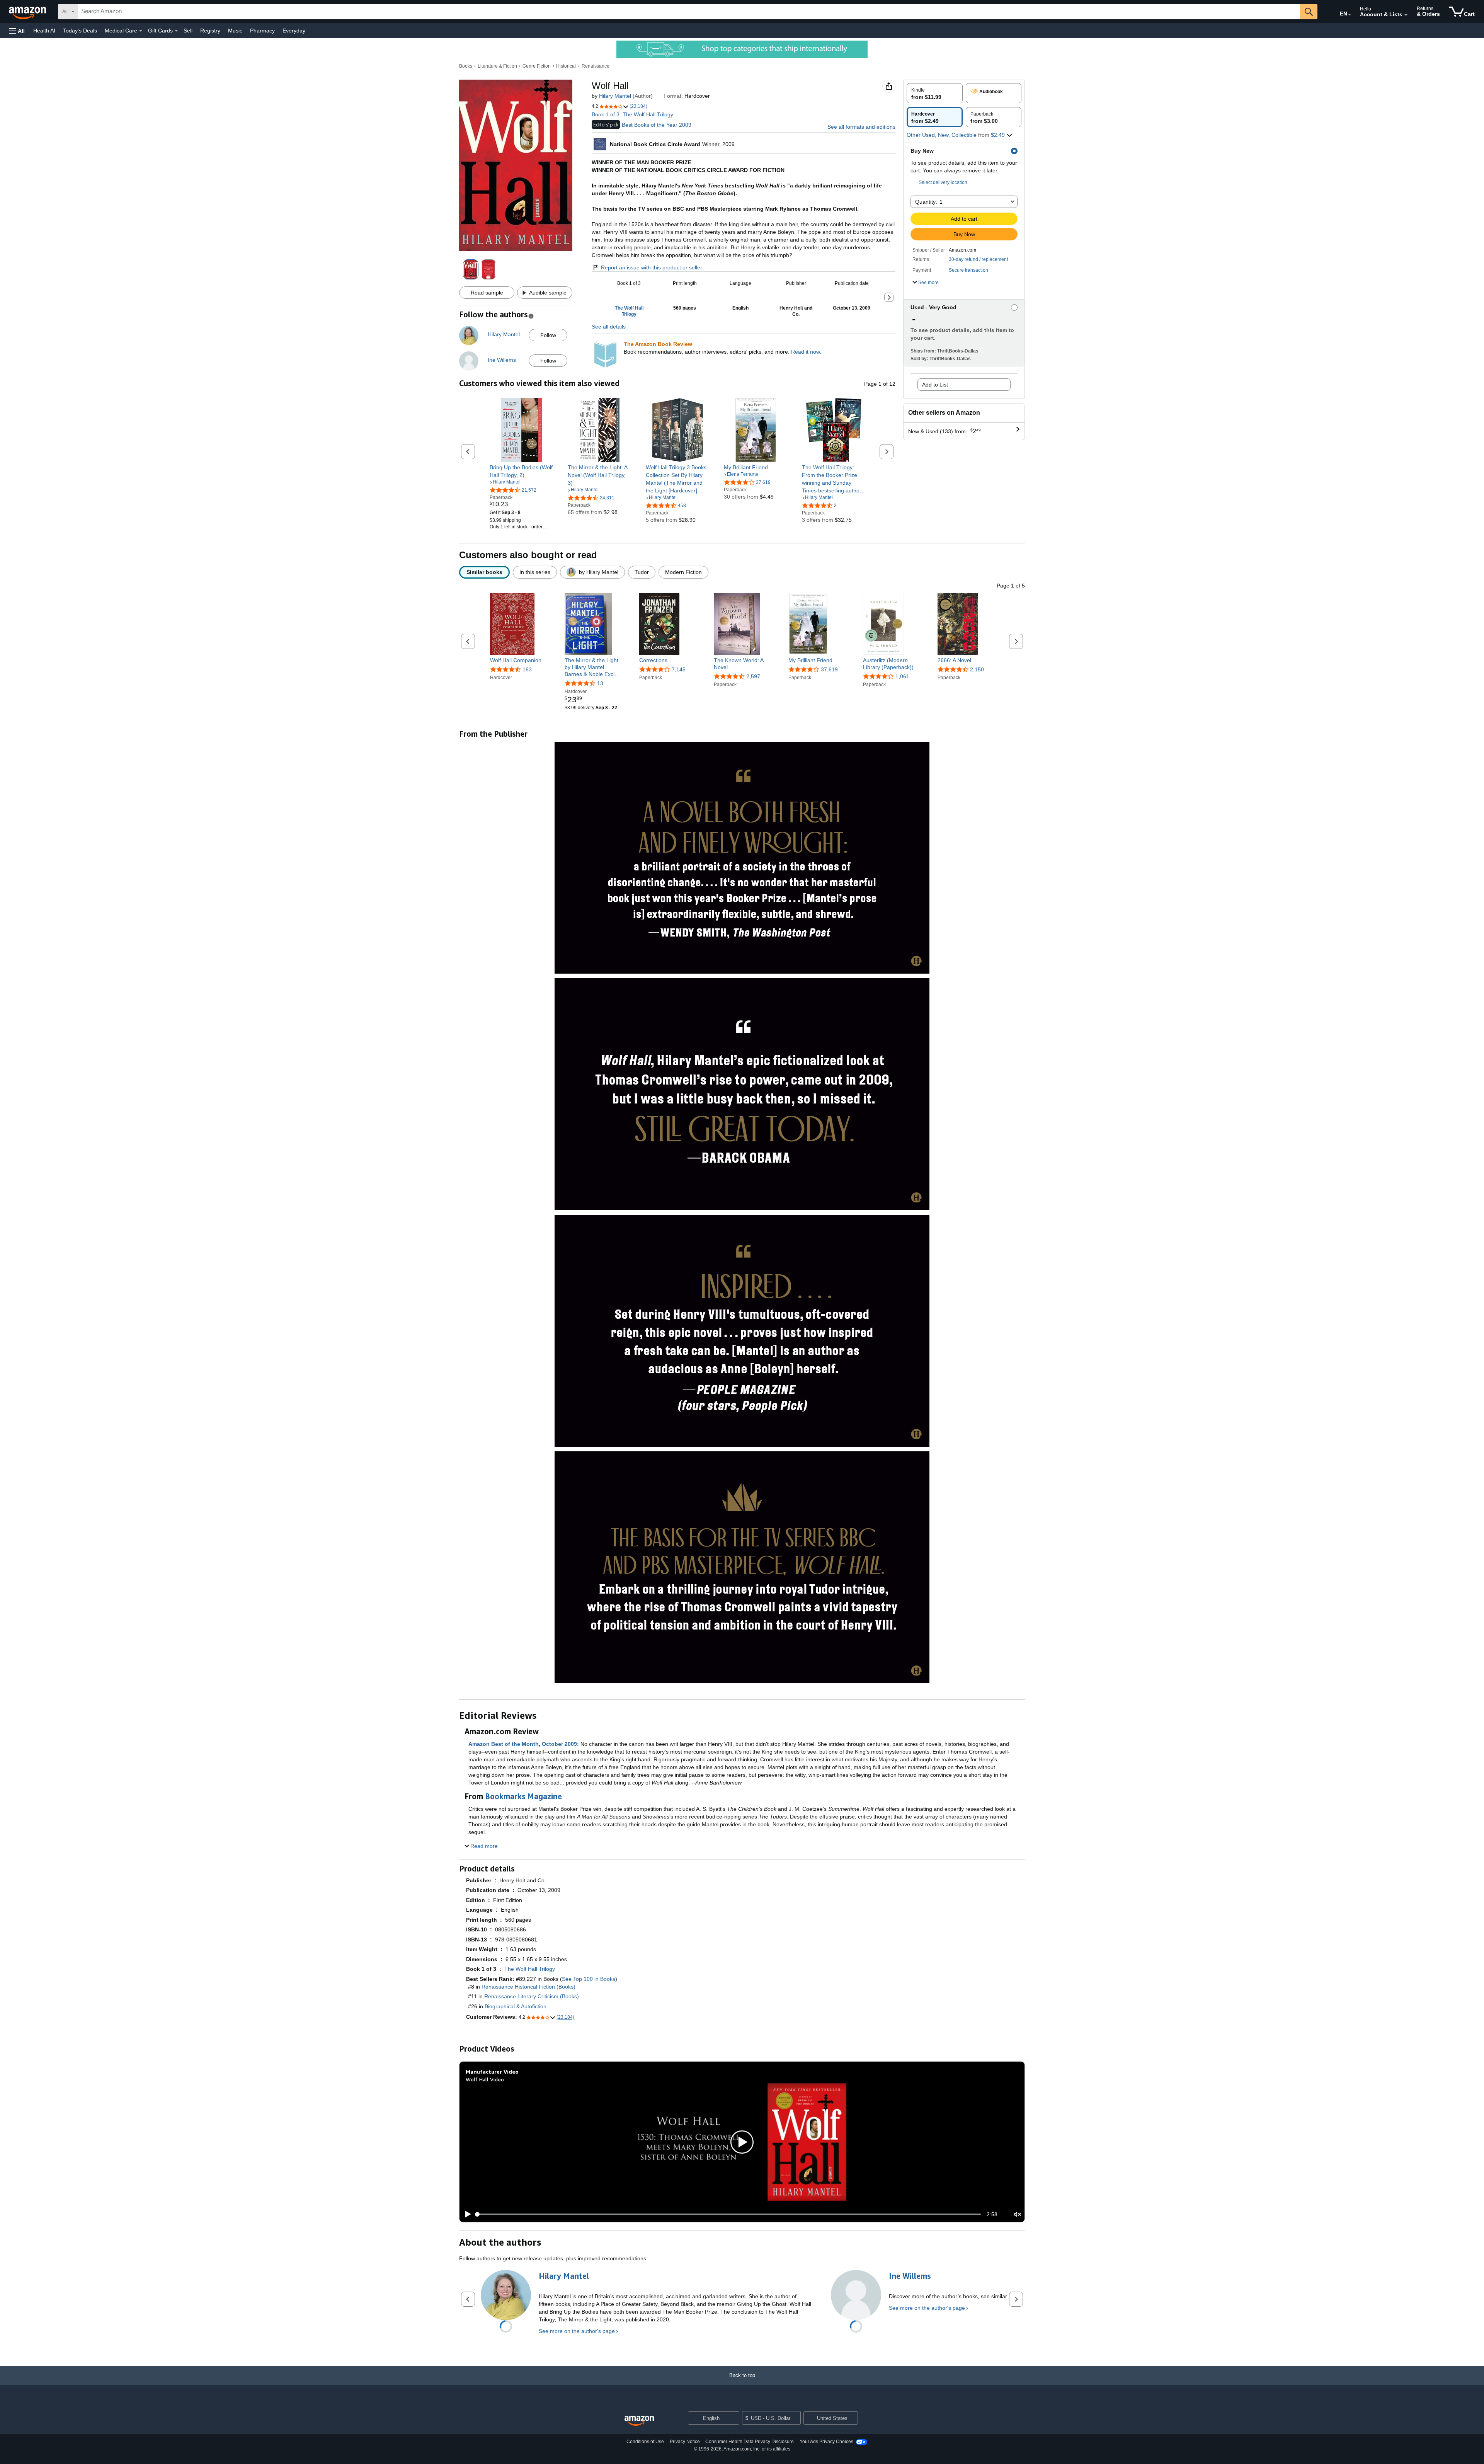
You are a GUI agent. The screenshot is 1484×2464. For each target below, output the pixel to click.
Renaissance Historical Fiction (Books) (528, 1987)
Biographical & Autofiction (516, 2006)
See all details (609, 327)
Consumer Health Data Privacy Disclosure (750, 2442)
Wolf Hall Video (485, 2079)
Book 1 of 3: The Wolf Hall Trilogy (632, 114)
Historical (566, 66)
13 (600, 683)
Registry (210, 31)
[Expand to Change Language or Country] (1350, 15)
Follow (548, 335)
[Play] (466, 2214)
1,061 (902, 676)
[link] (522, 471)
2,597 (753, 676)
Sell (188, 31)
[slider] (728, 2214)
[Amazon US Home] (639, 2421)
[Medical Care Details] (141, 31)
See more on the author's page (577, 2331)
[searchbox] (689, 12)
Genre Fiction (537, 66)
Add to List (935, 385)
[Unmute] (1018, 2215)
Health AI (44, 31)
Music (235, 31)
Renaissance (596, 66)
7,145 (679, 669)
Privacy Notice (685, 2442)
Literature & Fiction (497, 66)
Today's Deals (80, 31)
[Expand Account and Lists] (1406, 15)
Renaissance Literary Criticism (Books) (532, 1996)
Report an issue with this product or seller (652, 267)
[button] (17, 31)
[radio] (935, 93)
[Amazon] (28, 12)
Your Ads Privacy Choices (826, 2442)
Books (466, 66)
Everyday (294, 31)
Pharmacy (262, 31)
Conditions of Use (645, 2442)
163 (527, 669)
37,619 (829, 669)
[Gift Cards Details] (176, 31)
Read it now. (806, 352)
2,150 (977, 669)
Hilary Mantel (615, 96)
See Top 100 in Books (589, 1979)
